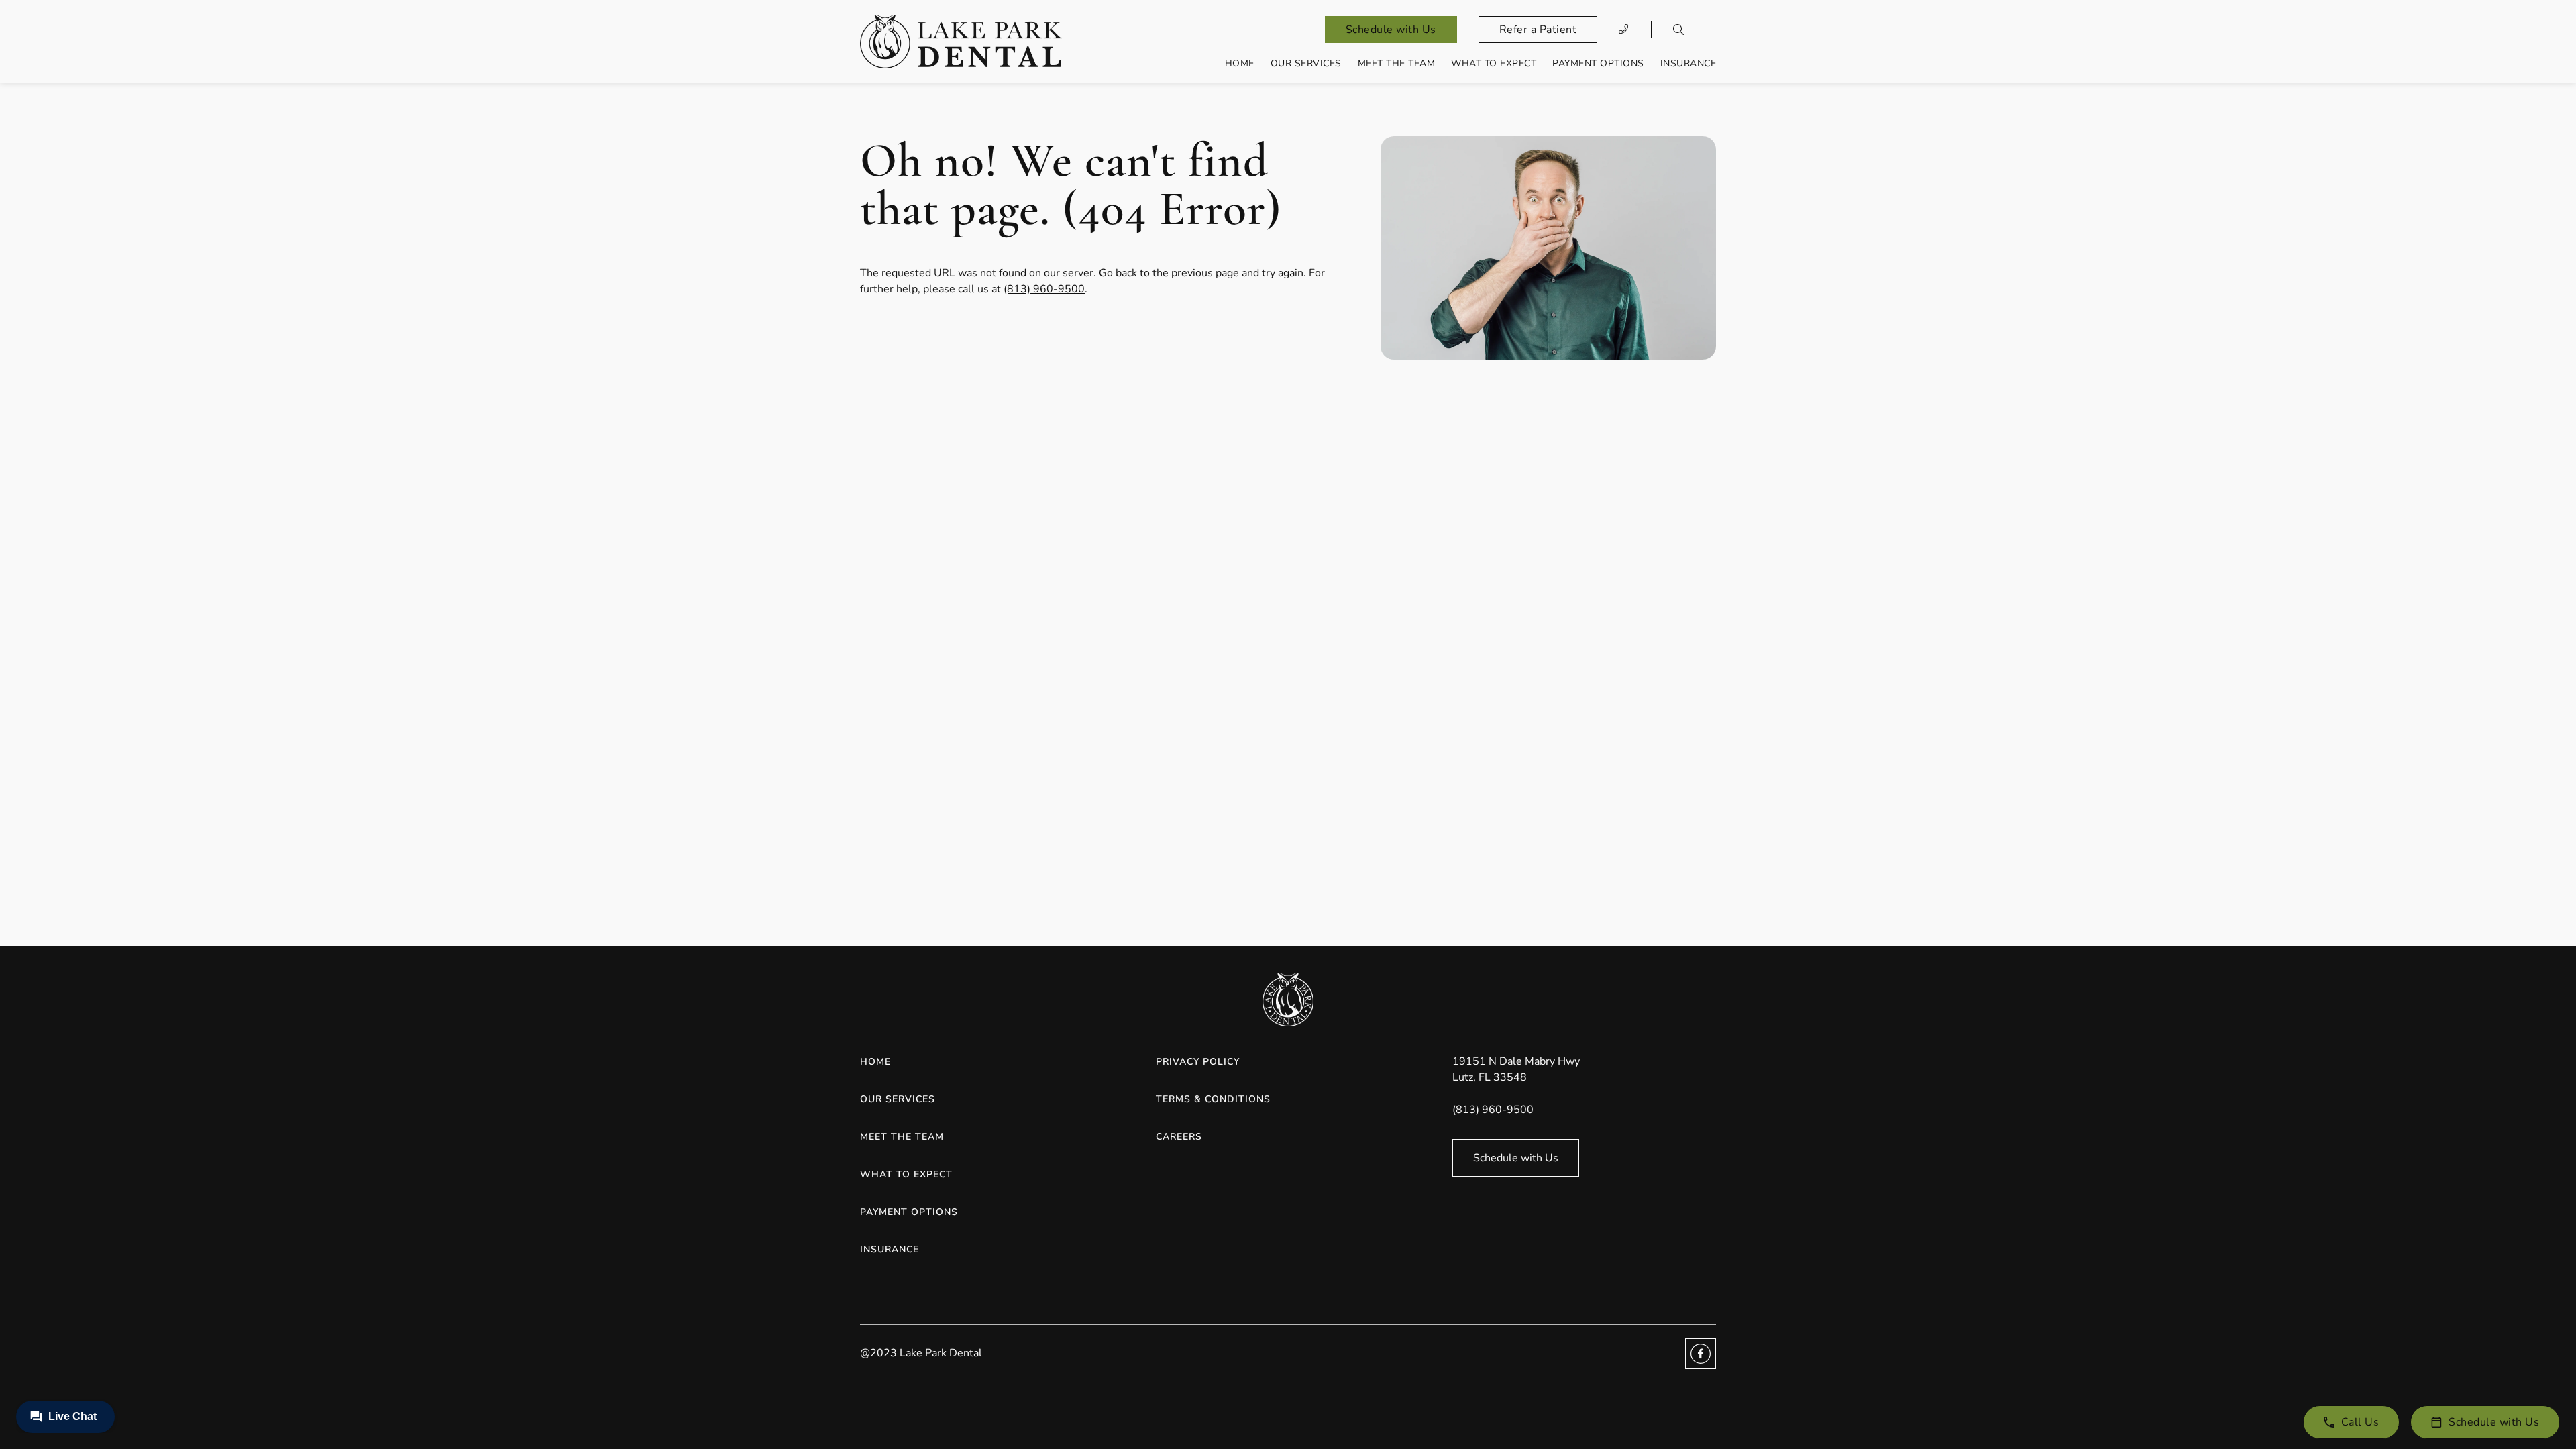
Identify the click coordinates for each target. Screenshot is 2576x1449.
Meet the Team (1397, 63)
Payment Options (1598, 63)
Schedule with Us (1391, 30)
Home (1240, 63)
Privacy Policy (1198, 1062)
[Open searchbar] (1678, 30)
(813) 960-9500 (1044, 289)
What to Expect (1494, 63)
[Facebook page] (1701, 1353)
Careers (1179, 1137)
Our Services (1306, 63)
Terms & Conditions (1213, 1099)
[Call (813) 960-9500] (1624, 30)
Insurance (1688, 63)
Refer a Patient (1538, 30)
